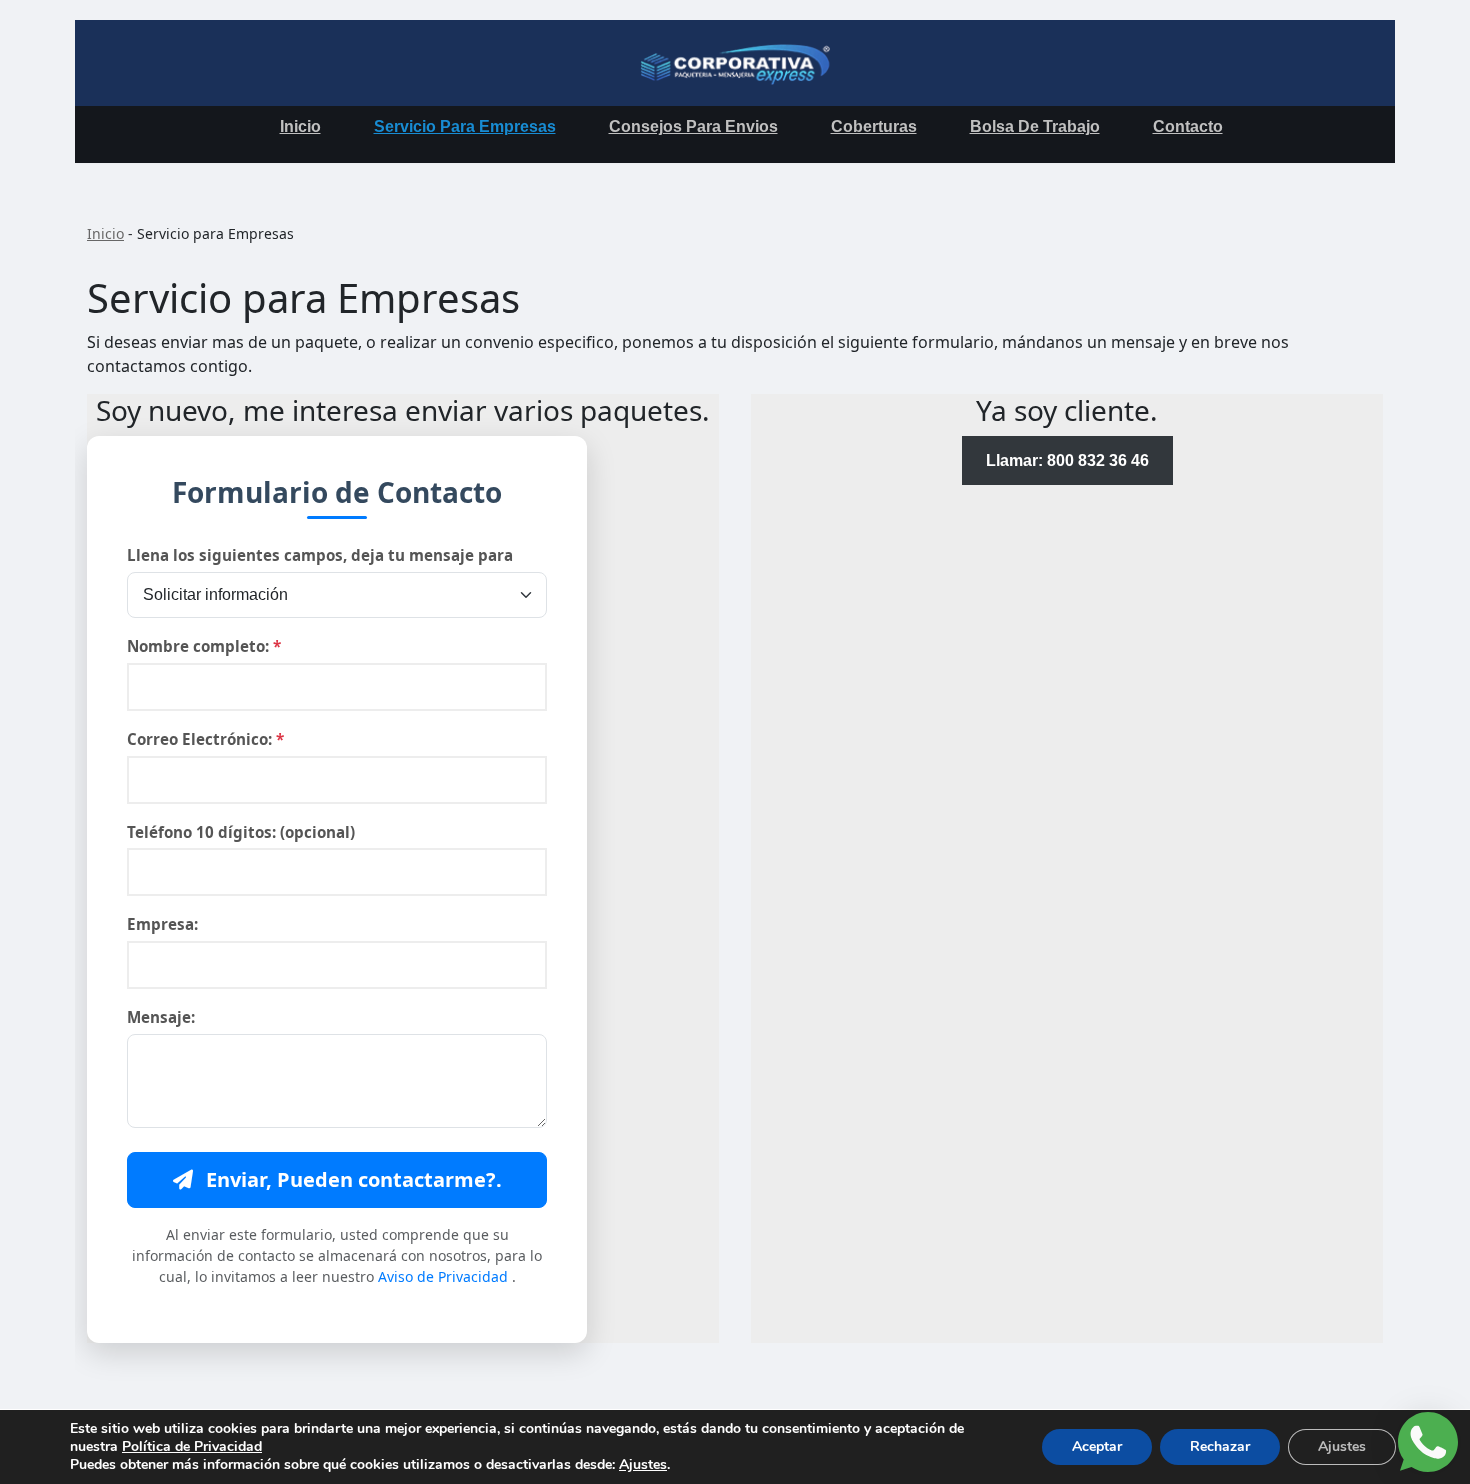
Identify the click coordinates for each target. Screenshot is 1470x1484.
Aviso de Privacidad (445, 1276)
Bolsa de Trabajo (1035, 126)
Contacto (1188, 126)
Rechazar (1220, 1446)
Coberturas (874, 126)
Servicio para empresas (465, 126)
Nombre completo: (204, 646)
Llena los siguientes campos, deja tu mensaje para (320, 555)
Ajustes (643, 1465)
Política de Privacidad (192, 1446)
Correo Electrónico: (205, 739)
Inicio (300, 126)
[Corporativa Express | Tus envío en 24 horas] (735, 63)
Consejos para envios (693, 126)
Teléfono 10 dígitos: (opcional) (241, 832)
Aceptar (1097, 1446)
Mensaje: (161, 1017)
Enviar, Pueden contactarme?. (351, 1179)
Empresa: (162, 924)
